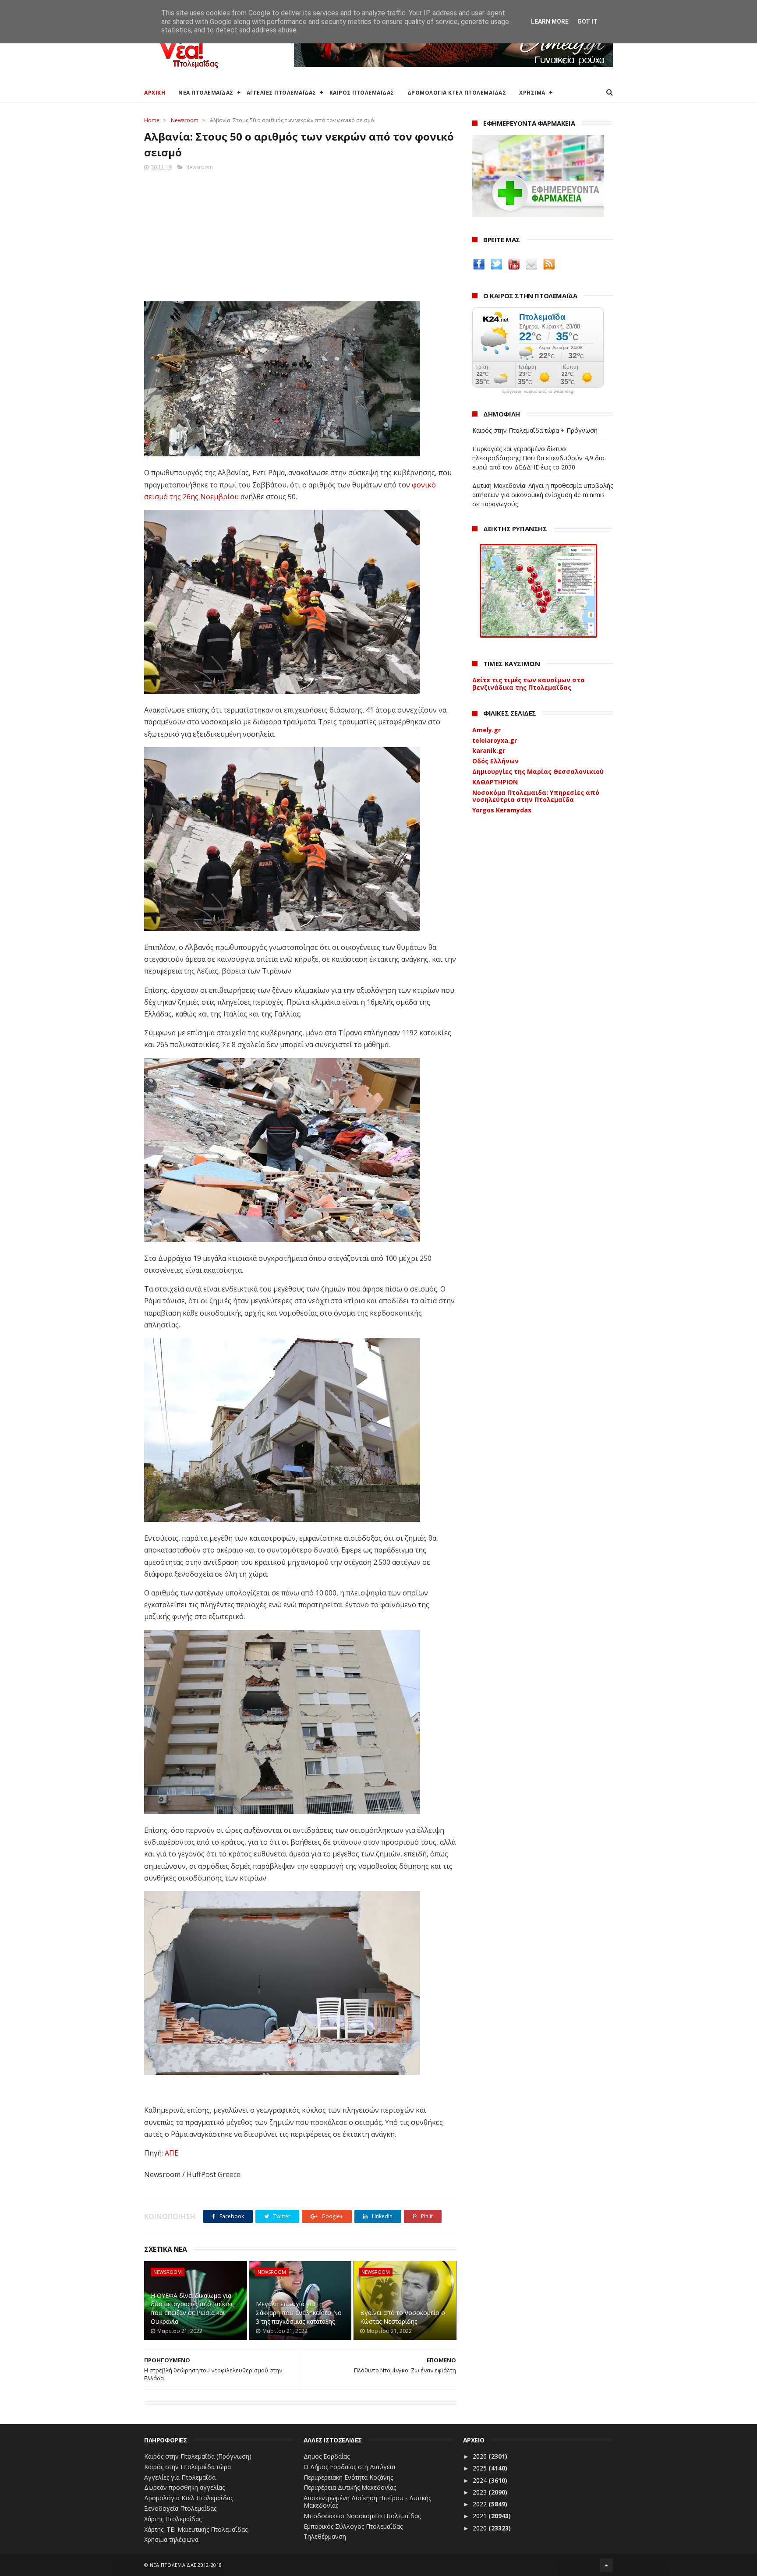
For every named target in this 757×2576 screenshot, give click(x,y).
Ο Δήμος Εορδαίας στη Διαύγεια (349, 2467)
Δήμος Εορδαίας (327, 2456)
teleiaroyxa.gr (495, 740)
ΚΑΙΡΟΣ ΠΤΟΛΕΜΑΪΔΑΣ (362, 93)
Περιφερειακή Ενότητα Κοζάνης (348, 2477)
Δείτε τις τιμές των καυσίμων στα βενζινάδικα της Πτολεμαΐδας (529, 684)
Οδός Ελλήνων (495, 761)
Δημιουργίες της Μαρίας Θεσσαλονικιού (538, 771)
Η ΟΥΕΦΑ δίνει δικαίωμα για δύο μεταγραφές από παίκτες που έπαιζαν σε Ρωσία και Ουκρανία (192, 2308)
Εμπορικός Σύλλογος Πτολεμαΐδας (353, 2526)
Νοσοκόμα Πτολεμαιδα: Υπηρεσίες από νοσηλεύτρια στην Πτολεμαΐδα (536, 796)
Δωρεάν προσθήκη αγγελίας (184, 2487)
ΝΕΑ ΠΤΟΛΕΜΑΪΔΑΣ (206, 93)
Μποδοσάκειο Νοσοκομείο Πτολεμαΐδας (362, 2516)
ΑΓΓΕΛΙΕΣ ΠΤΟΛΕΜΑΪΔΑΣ (281, 93)
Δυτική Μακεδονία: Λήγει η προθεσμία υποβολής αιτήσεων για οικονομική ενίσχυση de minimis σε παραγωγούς (543, 495)
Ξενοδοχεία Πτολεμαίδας (180, 2508)
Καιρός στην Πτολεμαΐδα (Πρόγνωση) (198, 2456)
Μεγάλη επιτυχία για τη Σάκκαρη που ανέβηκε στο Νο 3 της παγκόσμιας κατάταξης (299, 2312)
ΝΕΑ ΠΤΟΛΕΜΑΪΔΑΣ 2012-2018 (186, 2565)
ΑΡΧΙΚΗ (155, 93)
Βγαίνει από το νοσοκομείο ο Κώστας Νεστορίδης (403, 2317)
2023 (481, 2492)
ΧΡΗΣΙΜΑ (532, 93)
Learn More (550, 21)
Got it (587, 21)
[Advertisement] (300, 233)
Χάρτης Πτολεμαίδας (173, 2519)
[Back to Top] (606, 2565)
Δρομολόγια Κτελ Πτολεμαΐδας (189, 2498)
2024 (481, 2480)
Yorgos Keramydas (502, 810)
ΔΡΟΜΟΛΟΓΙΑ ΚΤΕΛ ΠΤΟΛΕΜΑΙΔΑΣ (457, 93)
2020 (481, 2528)
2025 (481, 2468)
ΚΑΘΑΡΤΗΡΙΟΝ (495, 782)
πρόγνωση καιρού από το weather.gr (538, 392)
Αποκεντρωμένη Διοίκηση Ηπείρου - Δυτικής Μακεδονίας (367, 2502)
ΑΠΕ (172, 2153)
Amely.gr (486, 730)
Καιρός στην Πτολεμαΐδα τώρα (187, 2467)
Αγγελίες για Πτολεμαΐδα (180, 2477)
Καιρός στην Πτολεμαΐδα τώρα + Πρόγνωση (535, 430)
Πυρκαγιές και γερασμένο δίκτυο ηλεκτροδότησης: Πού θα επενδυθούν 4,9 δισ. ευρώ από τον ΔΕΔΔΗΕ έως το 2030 (539, 458)
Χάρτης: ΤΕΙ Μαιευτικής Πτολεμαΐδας (196, 2529)
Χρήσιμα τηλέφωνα (171, 2539)
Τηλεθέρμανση (325, 2536)
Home (152, 120)
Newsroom (185, 120)
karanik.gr (489, 750)
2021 (481, 2516)
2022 (481, 2504)
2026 (481, 2456)
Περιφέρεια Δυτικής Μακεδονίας (350, 2487)
